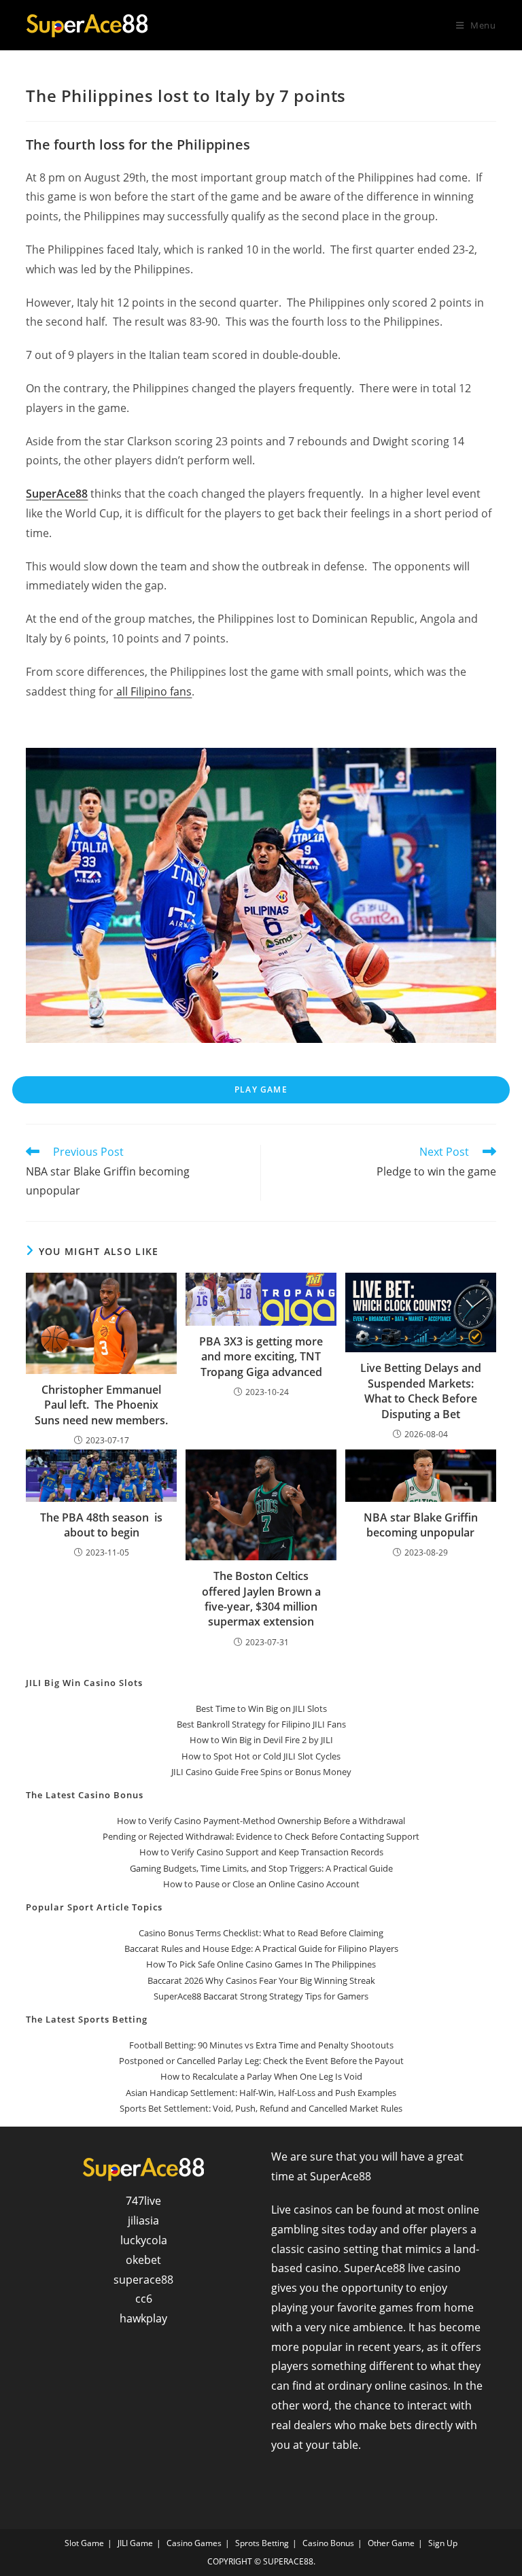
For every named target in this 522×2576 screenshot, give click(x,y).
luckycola (144, 2240)
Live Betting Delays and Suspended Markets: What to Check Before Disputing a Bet (421, 1391)
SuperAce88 (57, 494)
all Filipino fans (153, 691)
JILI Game (135, 2543)
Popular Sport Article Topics (94, 1907)
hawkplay (143, 2318)
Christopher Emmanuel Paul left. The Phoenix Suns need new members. (101, 1405)
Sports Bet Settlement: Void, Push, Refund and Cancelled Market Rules (261, 2108)
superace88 (143, 2280)
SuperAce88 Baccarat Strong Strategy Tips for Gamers (261, 1996)
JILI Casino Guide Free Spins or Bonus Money (261, 1772)
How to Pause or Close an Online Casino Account (261, 1884)
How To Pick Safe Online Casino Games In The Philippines (261, 1964)
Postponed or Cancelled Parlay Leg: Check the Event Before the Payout (261, 2061)
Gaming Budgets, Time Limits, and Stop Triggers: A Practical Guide (261, 1868)
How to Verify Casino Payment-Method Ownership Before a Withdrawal (261, 1821)
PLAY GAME (261, 1089)
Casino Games (194, 2543)
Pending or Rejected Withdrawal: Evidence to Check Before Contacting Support (261, 1836)
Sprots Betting (262, 2543)
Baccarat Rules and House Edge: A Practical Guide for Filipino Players (261, 1948)
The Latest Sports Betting (87, 2019)
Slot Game (84, 2543)
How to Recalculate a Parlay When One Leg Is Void (261, 2076)
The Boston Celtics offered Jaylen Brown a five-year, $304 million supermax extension (261, 1599)
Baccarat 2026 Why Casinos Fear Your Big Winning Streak (261, 1980)
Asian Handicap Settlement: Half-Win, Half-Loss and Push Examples (261, 2093)
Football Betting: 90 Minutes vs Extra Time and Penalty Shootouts (261, 2045)
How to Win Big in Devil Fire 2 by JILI (261, 1740)
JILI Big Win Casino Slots (84, 1683)
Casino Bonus (328, 2543)
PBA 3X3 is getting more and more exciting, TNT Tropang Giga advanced (261, 1357)
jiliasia (143, 2220)
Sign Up (443, 2543)
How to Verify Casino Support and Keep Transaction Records (261, 1852)
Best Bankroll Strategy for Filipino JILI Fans (261, 1724)
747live (143, 2201)
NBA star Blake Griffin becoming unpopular (421, 1525)
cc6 (144, 2299)
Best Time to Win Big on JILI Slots (261, 1708)
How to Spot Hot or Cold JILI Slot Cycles (261, 1756)
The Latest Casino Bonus (85, 1795)
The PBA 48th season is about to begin (101, 1525)
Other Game (391, 2543)
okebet (143, 2260)
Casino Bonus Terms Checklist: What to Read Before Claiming (261, 1933)
